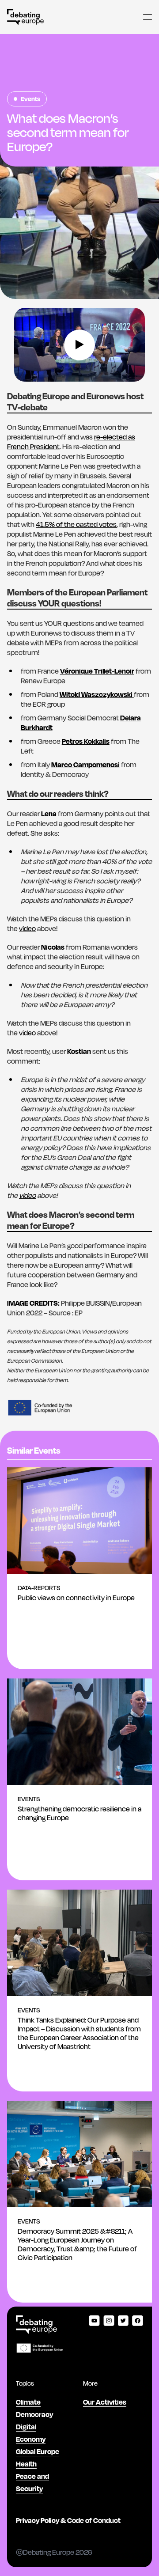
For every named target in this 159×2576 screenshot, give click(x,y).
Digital (26, 2426)
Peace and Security (32, 2482)
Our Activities (105, 2402)
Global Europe (38, 2451)
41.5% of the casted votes (76, 524)
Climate (28, 2402)
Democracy (34, 2414)
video (27, 928)
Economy (31, 2439)
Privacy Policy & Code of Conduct (68, 2520)
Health (26, 2464)
